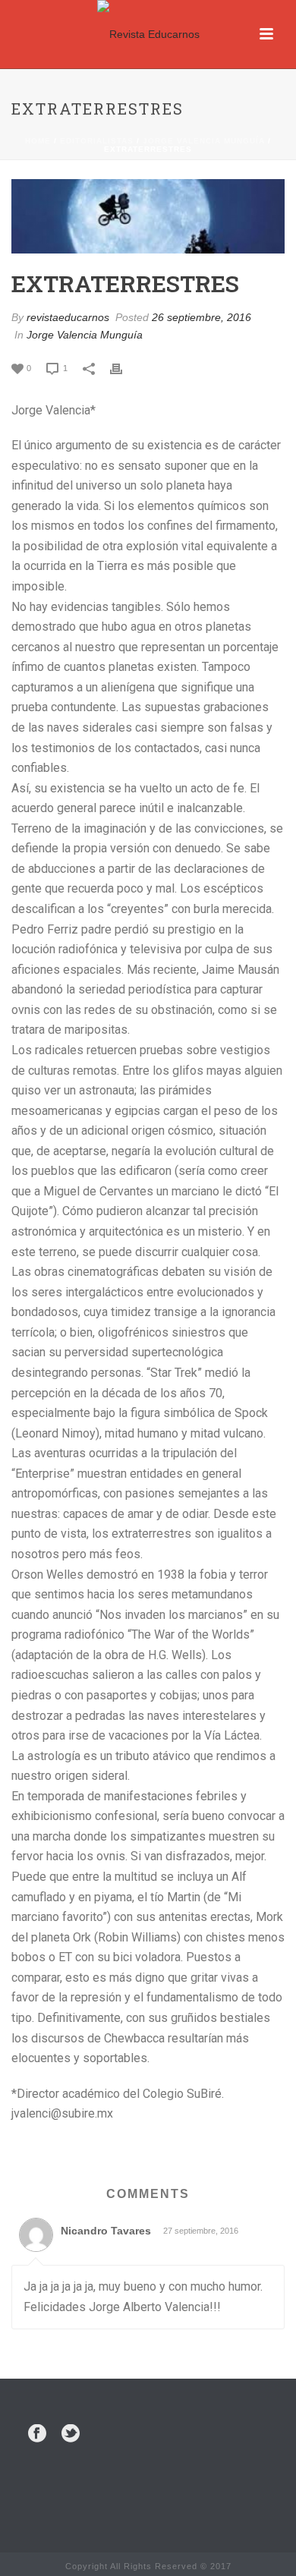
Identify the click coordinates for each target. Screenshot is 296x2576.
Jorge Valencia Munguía (204, 141)
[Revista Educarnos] (148, 34)
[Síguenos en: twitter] (71, 2434)
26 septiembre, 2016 (202, 317)
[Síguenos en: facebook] (37, 2434)
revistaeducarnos (68, 317)
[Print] (124, 368)
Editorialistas (97, 141)
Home (38, 141)
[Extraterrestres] (148, 216)
